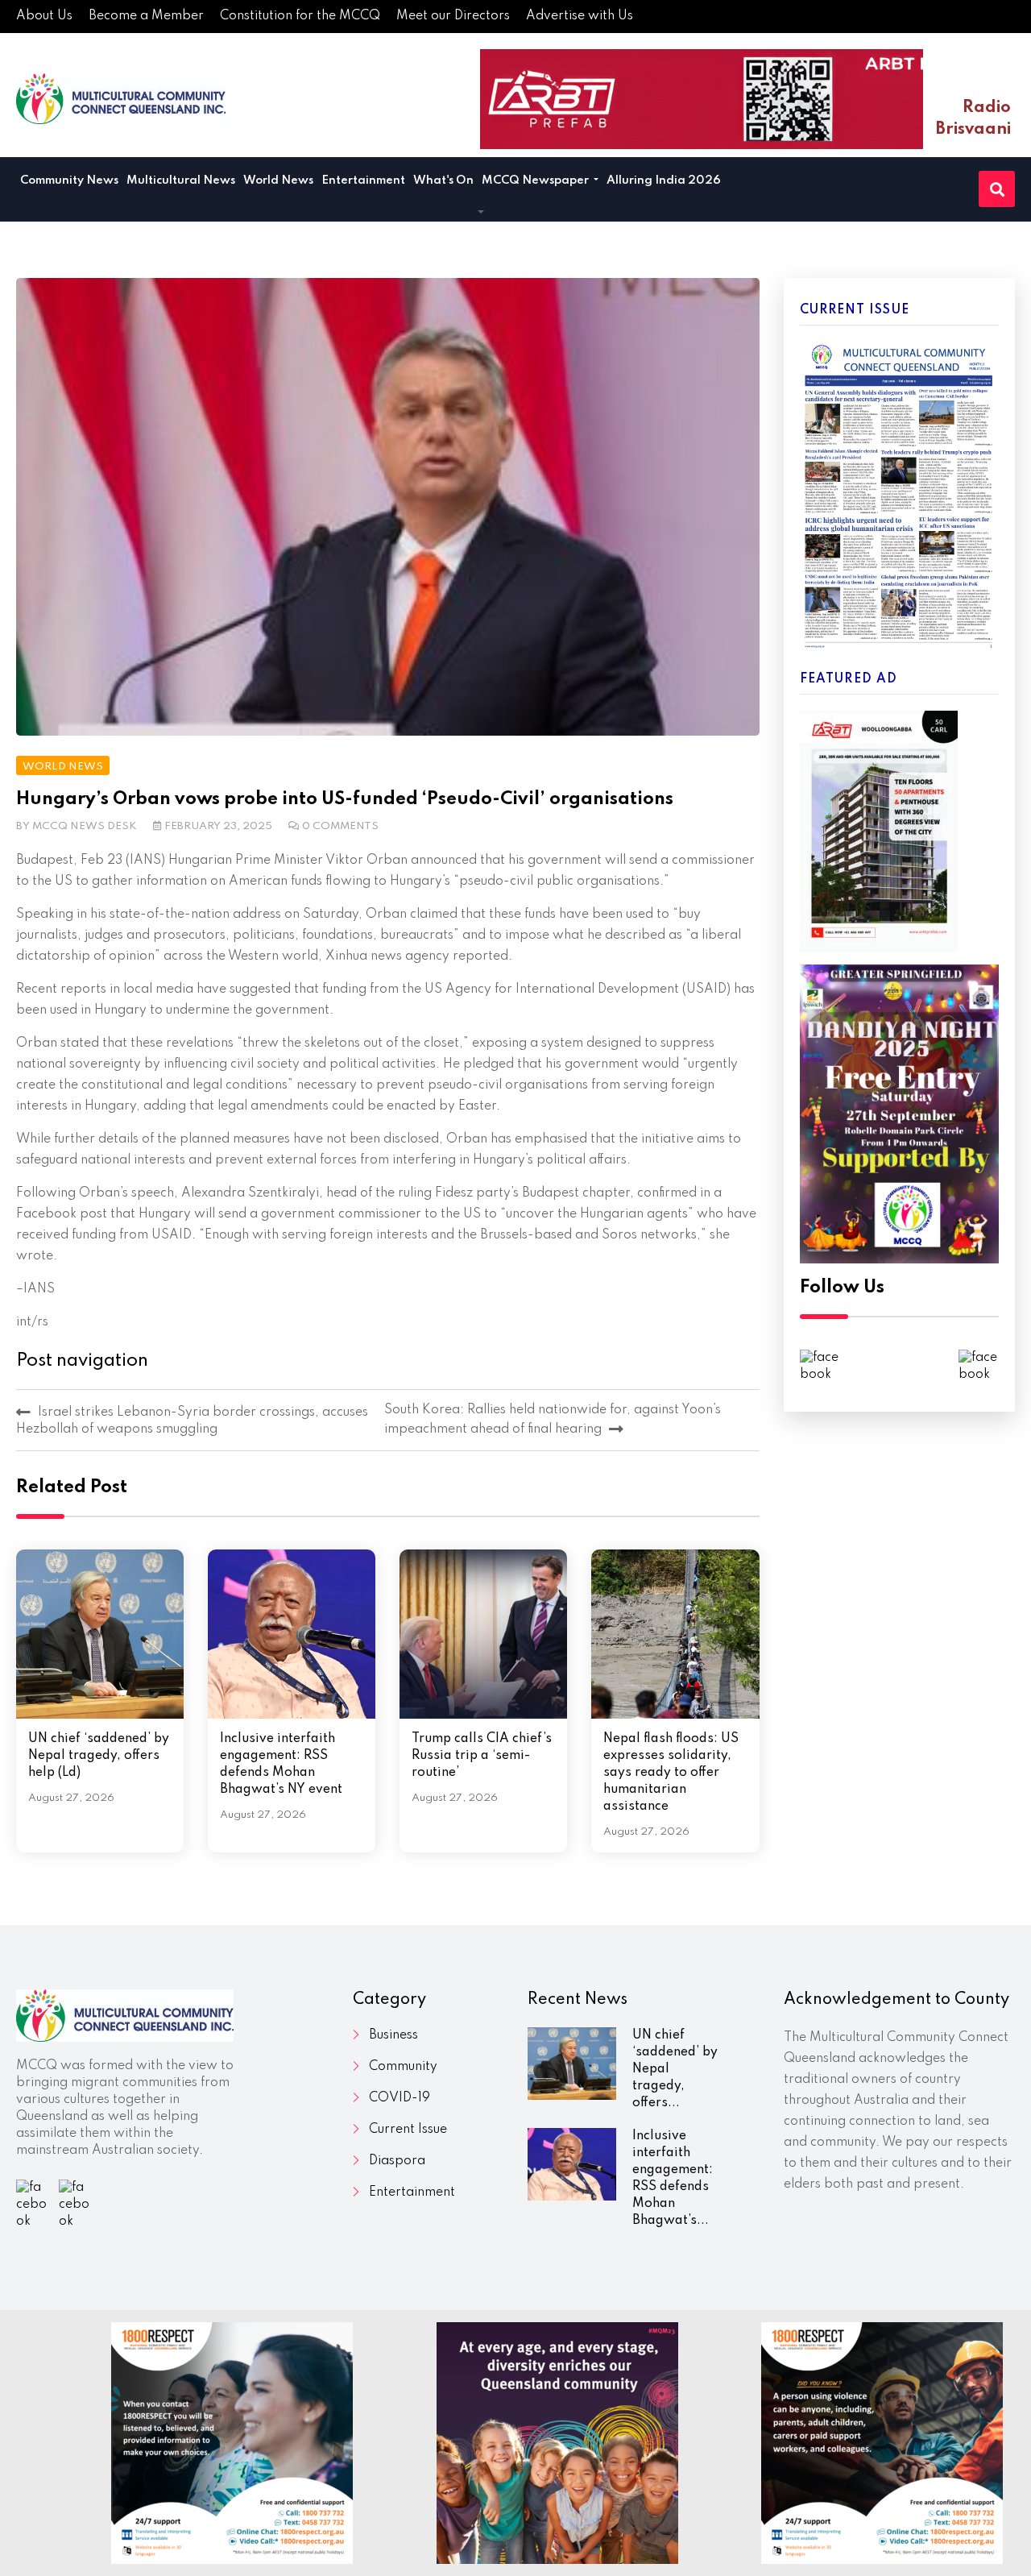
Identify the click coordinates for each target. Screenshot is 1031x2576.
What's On (443, 180)
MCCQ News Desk (85, 826)
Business (393, 2035)
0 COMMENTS (340, 826)
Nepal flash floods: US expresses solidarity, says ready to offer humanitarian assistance (671, 1773)
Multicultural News (181, 180)
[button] (481, 213)
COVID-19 (400, 2098)
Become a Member (146, 16)
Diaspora (397, 2161)
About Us (44, 16)
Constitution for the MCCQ (300, 16)
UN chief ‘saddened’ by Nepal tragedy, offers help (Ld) (99, 1756)
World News (278, 180)
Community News (69, 180)
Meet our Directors (453, 16)
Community (403, 2067)
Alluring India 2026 (664, 180)
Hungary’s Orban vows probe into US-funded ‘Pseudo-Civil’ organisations (345, 799)
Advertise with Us (580, 16)
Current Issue (408, 2130)
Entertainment (363, 180)
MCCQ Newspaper (536, 180)
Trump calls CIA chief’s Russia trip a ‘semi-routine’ (482, 1756)
